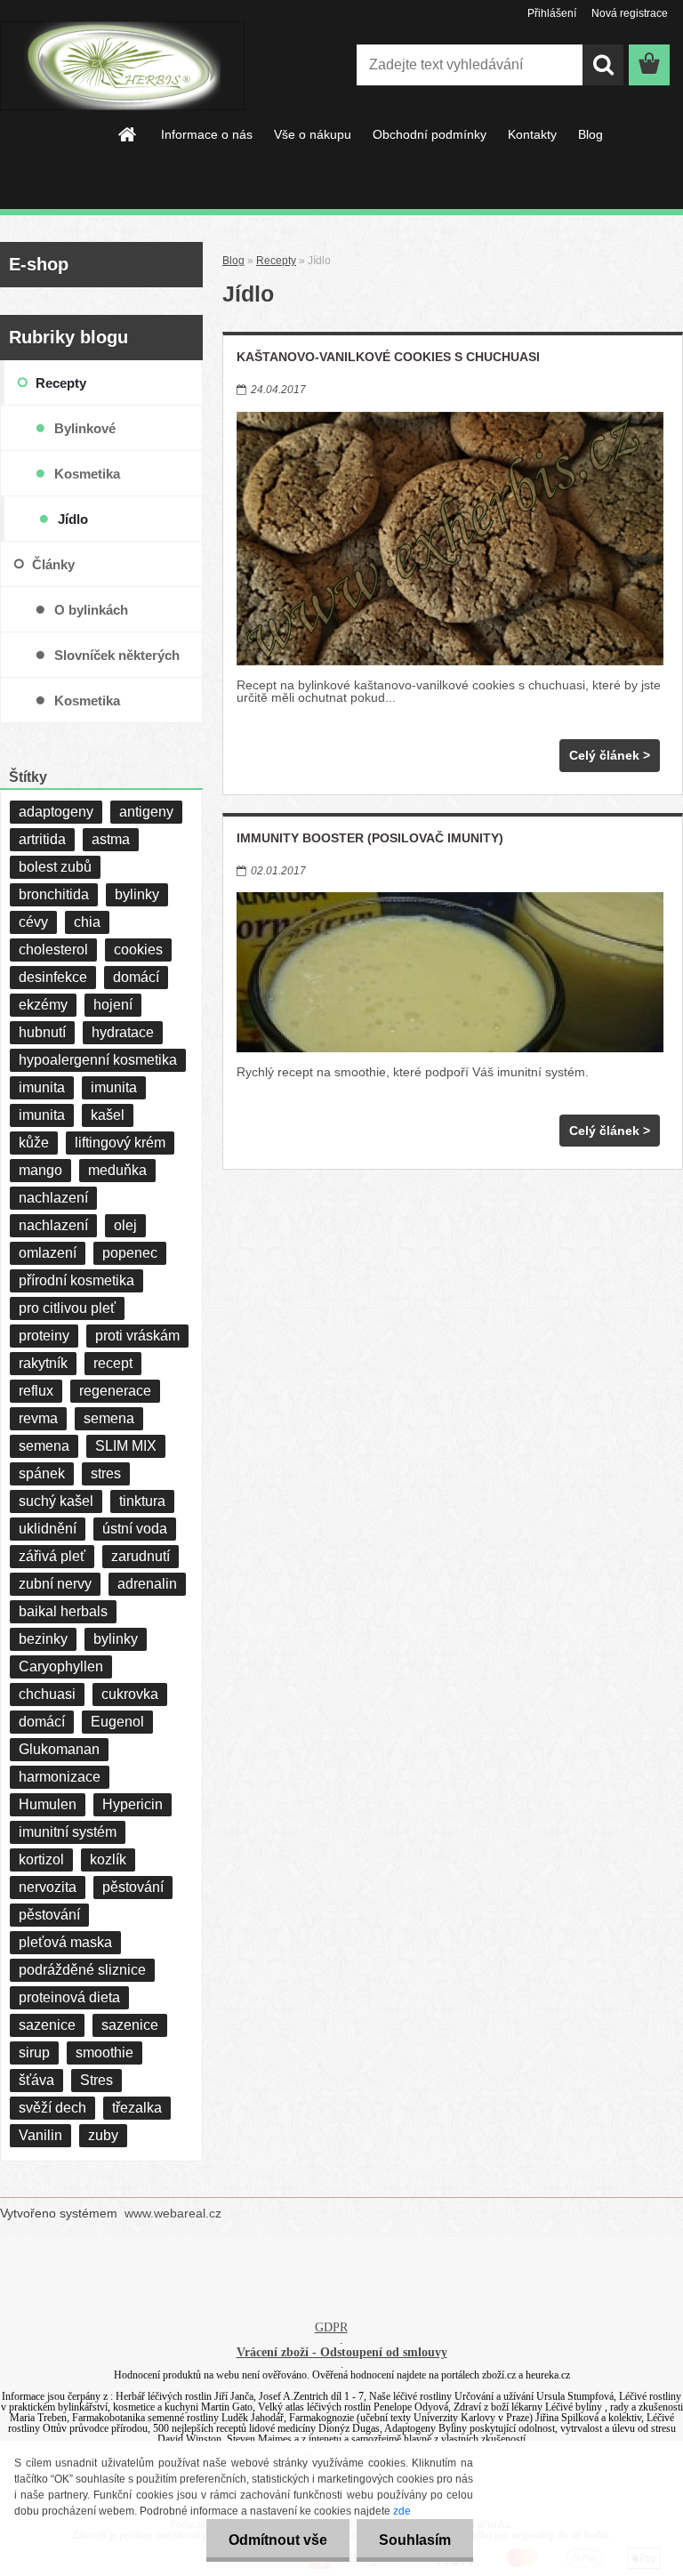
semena (109, 1418)
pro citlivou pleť (67, 1308)
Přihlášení (552, 13)
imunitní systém (68, 1832)
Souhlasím (415, 2540)
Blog (591, 134)
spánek (42, 1473)
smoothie (104, 2053)
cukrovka (130, 1694)
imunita (42, 1087)
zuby (103, 2135)
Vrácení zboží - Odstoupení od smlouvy (342, 2352)
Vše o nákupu (313, 134)
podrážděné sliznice (82, 1970)
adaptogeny (56, 812)
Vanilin (40, 2135)
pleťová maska (65, 1942)
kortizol (41, 1860)
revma (38, 1418)
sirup (34, 2053)
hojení (113, 1005)
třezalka (137, 2108)
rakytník (43, 1363)
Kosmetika (87, 474)
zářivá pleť (52, 1556)
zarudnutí (141, 1556)
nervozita (48, 1887)
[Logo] (122, 66)
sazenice (47, 2025)
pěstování (133, 1887)
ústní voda (135, 1529)
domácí (136, 977)
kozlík (108, 1860)
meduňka (117, 1170)
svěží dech (52, 2108)
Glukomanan (59, 1749)
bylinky (137, 894)
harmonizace (60, 1777)
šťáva (36, 2080)
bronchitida (54, 894)
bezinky (43, 1639)
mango (40, 1170)
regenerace (115, 1391)
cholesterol (53, 950)
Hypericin (133, 1804)
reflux (36, 1391)
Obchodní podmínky (430, 134)
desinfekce (53, 977)
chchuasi (47, 1694)
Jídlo (73, 519)
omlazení (48, 1253)
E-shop (39, 264)
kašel (108, 1115)
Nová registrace (630, 13)
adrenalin (147, 1584)
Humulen (48, 1804)
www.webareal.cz (173, 2213)
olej (125, 1225)
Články (53, 564)
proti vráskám (137, 1336)
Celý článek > (610, 755)
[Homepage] (128, 134)
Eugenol (117, 1722)
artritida (42, 839)
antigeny (146, 812)
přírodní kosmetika (76, 1280)
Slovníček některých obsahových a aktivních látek (127, 663)
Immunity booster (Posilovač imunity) (370, 838)
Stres (96, 2080)
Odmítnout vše (278, 2540)
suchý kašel (56, 1501)
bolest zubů (55, 867)
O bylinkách (91, 610)
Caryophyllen (61, 1666)
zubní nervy (55, 1584)
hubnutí (42, 1032)
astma (111, 839)
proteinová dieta (69, 1997)
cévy (33, 922)
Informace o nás (207, 134)
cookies (138, 950)
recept (113, 1363)
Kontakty (532, 134)
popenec (130, 1253)
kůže (34, 1143)
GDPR (331, 2327)
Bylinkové (85, 428)
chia (87, 922)
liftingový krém (120, 1143)
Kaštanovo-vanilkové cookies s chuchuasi (388, 357)
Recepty (276, 260)
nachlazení (53, 1198)
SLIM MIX (126, 1446)
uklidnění (48, 1529)
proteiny (44, 1336)
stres (106, 1473)
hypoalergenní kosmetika (98, 1060)
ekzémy (43, 1005)
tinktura (142, 1501)
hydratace (123, 1032)
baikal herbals (63, 1611)
